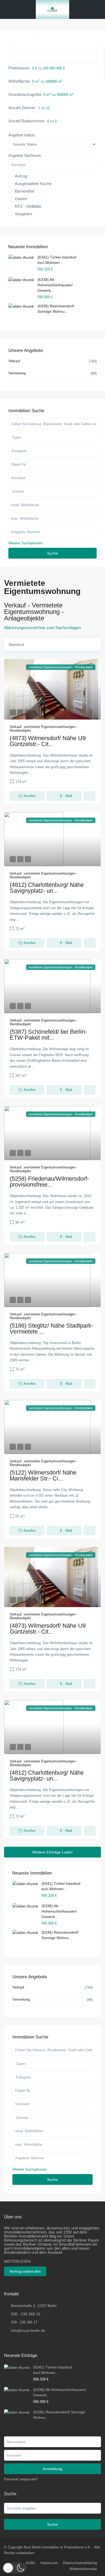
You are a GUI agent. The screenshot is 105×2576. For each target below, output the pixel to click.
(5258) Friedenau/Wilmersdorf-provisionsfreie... (49, 1182)
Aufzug (21, 176)
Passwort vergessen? (21, 2479)
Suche (52, 2179)
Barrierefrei (24, 191)
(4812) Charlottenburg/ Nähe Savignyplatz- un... (47, 888)
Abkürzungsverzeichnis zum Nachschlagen (42, 628)
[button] (15, 2568)
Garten (21, 199)
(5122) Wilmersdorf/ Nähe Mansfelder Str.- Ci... (43, 1475)
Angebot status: (22, 135)
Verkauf (16, 727)
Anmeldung (52, 2469)
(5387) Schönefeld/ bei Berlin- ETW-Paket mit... (48, 1035)
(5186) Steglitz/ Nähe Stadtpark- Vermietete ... (51, 1329)
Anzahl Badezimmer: (27, 121)
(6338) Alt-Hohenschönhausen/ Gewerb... (59, 1911)
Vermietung (21, 1999)
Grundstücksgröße (25, 94)
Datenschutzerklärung (80, 2563)
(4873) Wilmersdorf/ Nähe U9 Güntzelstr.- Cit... (48, 741)
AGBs (31, 2563)
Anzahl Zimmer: (22, 108)
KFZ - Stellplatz (28, 206)
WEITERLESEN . (20, 2261)
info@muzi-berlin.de (28, 2330)
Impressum (49, 2563)
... (32, 773)
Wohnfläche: (19, 81)
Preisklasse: (19, 68)
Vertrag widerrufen (25, 2271)
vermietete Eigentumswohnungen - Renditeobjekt (44, 729)
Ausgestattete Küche (33, 184)
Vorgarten (23, 214)
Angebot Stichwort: (25, 156)
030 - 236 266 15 (26, 2314)
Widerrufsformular (83, 2569)
